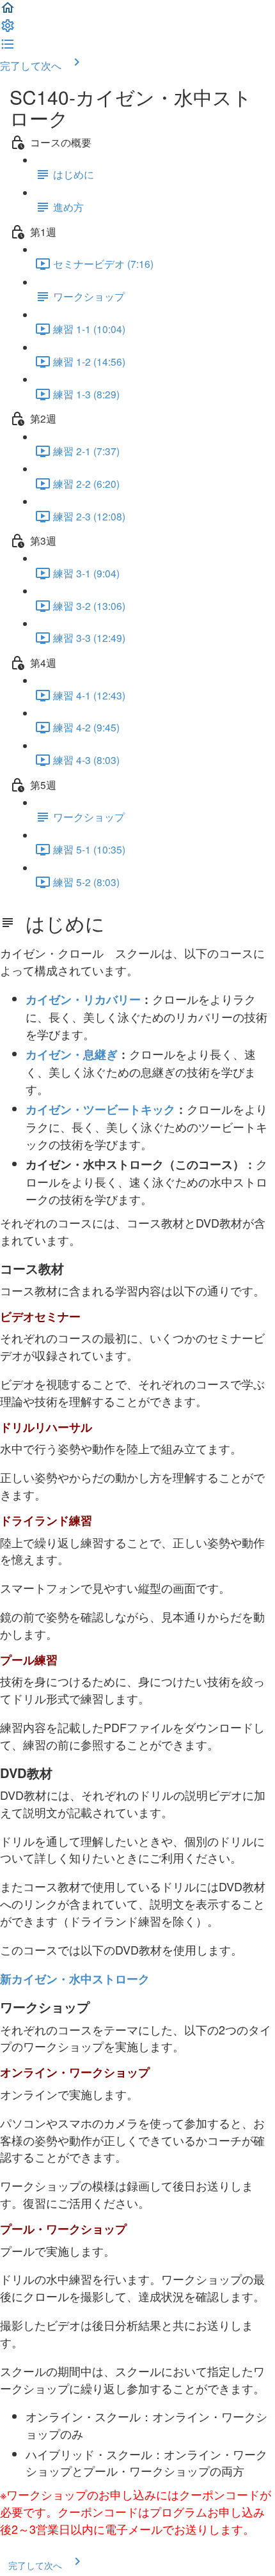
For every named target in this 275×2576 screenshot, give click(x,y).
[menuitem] (8, 29)
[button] (8, 11)
